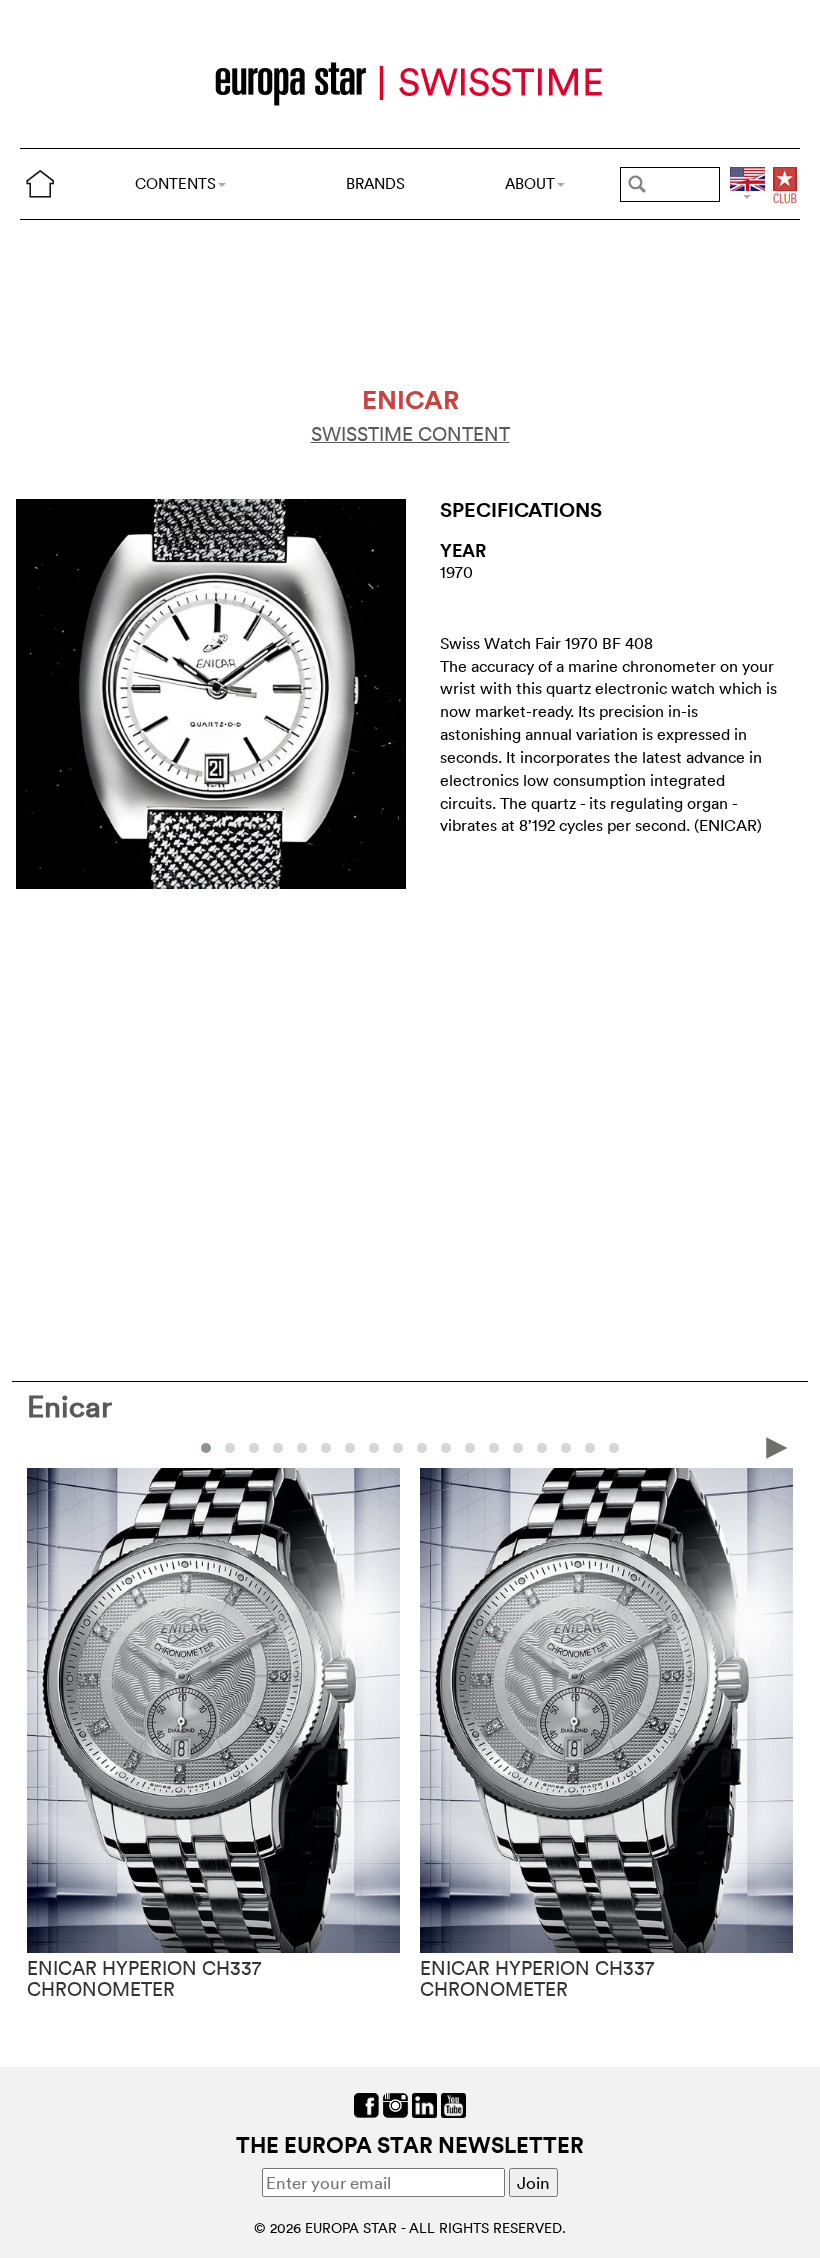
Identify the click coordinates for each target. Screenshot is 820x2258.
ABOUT (530, 183)
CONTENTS (175, 183)
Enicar (69, 1406)
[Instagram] (395, 2103)
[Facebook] (366, 2103)
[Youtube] (453, 2103)
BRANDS (375, 183)
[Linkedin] (424, 2103)
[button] (206, 1448)
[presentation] (43, 1446)
